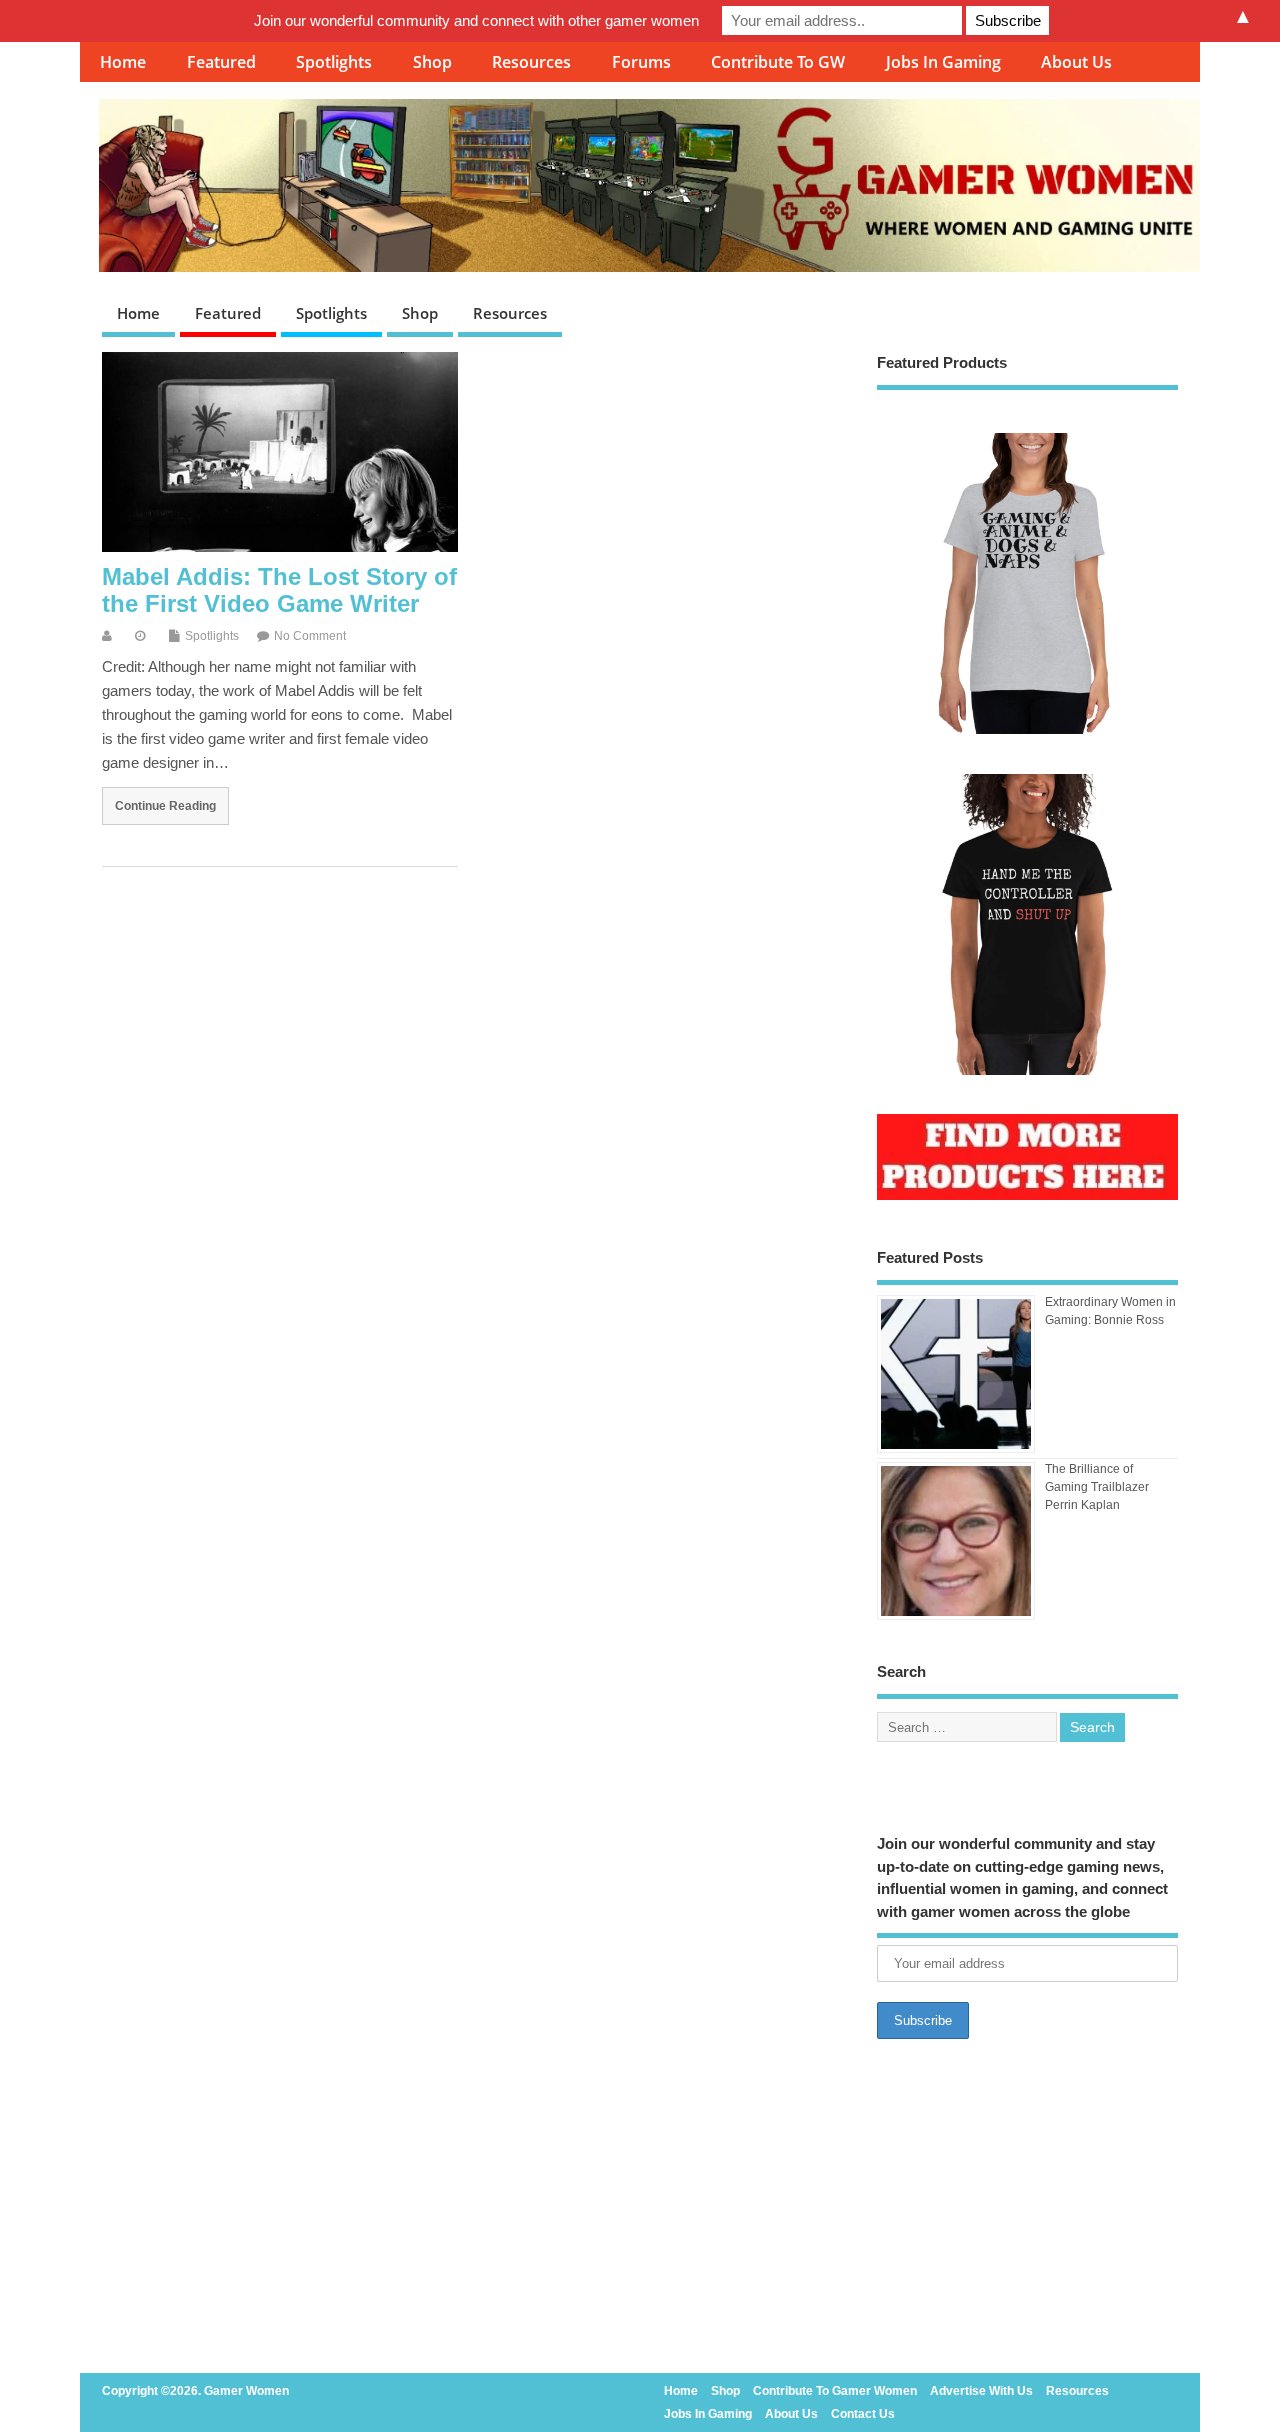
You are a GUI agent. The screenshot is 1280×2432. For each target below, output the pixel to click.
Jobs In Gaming (943, 62)
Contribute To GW (778, 62)
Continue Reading (165, 805)
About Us (1076, 62)
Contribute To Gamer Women (835, 2391)
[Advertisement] (1027, 2212)
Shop (432, 62)
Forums (641, 62)
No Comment (310, 636)
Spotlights (334, 62)
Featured (221, 62)
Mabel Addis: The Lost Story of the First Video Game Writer (279, 589)
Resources (531, 62)
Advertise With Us (981, 2391)
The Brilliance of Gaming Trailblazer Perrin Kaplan (1097, 1487)
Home (123, 62)
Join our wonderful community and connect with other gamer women (476, 20)
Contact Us (863, 2414)
